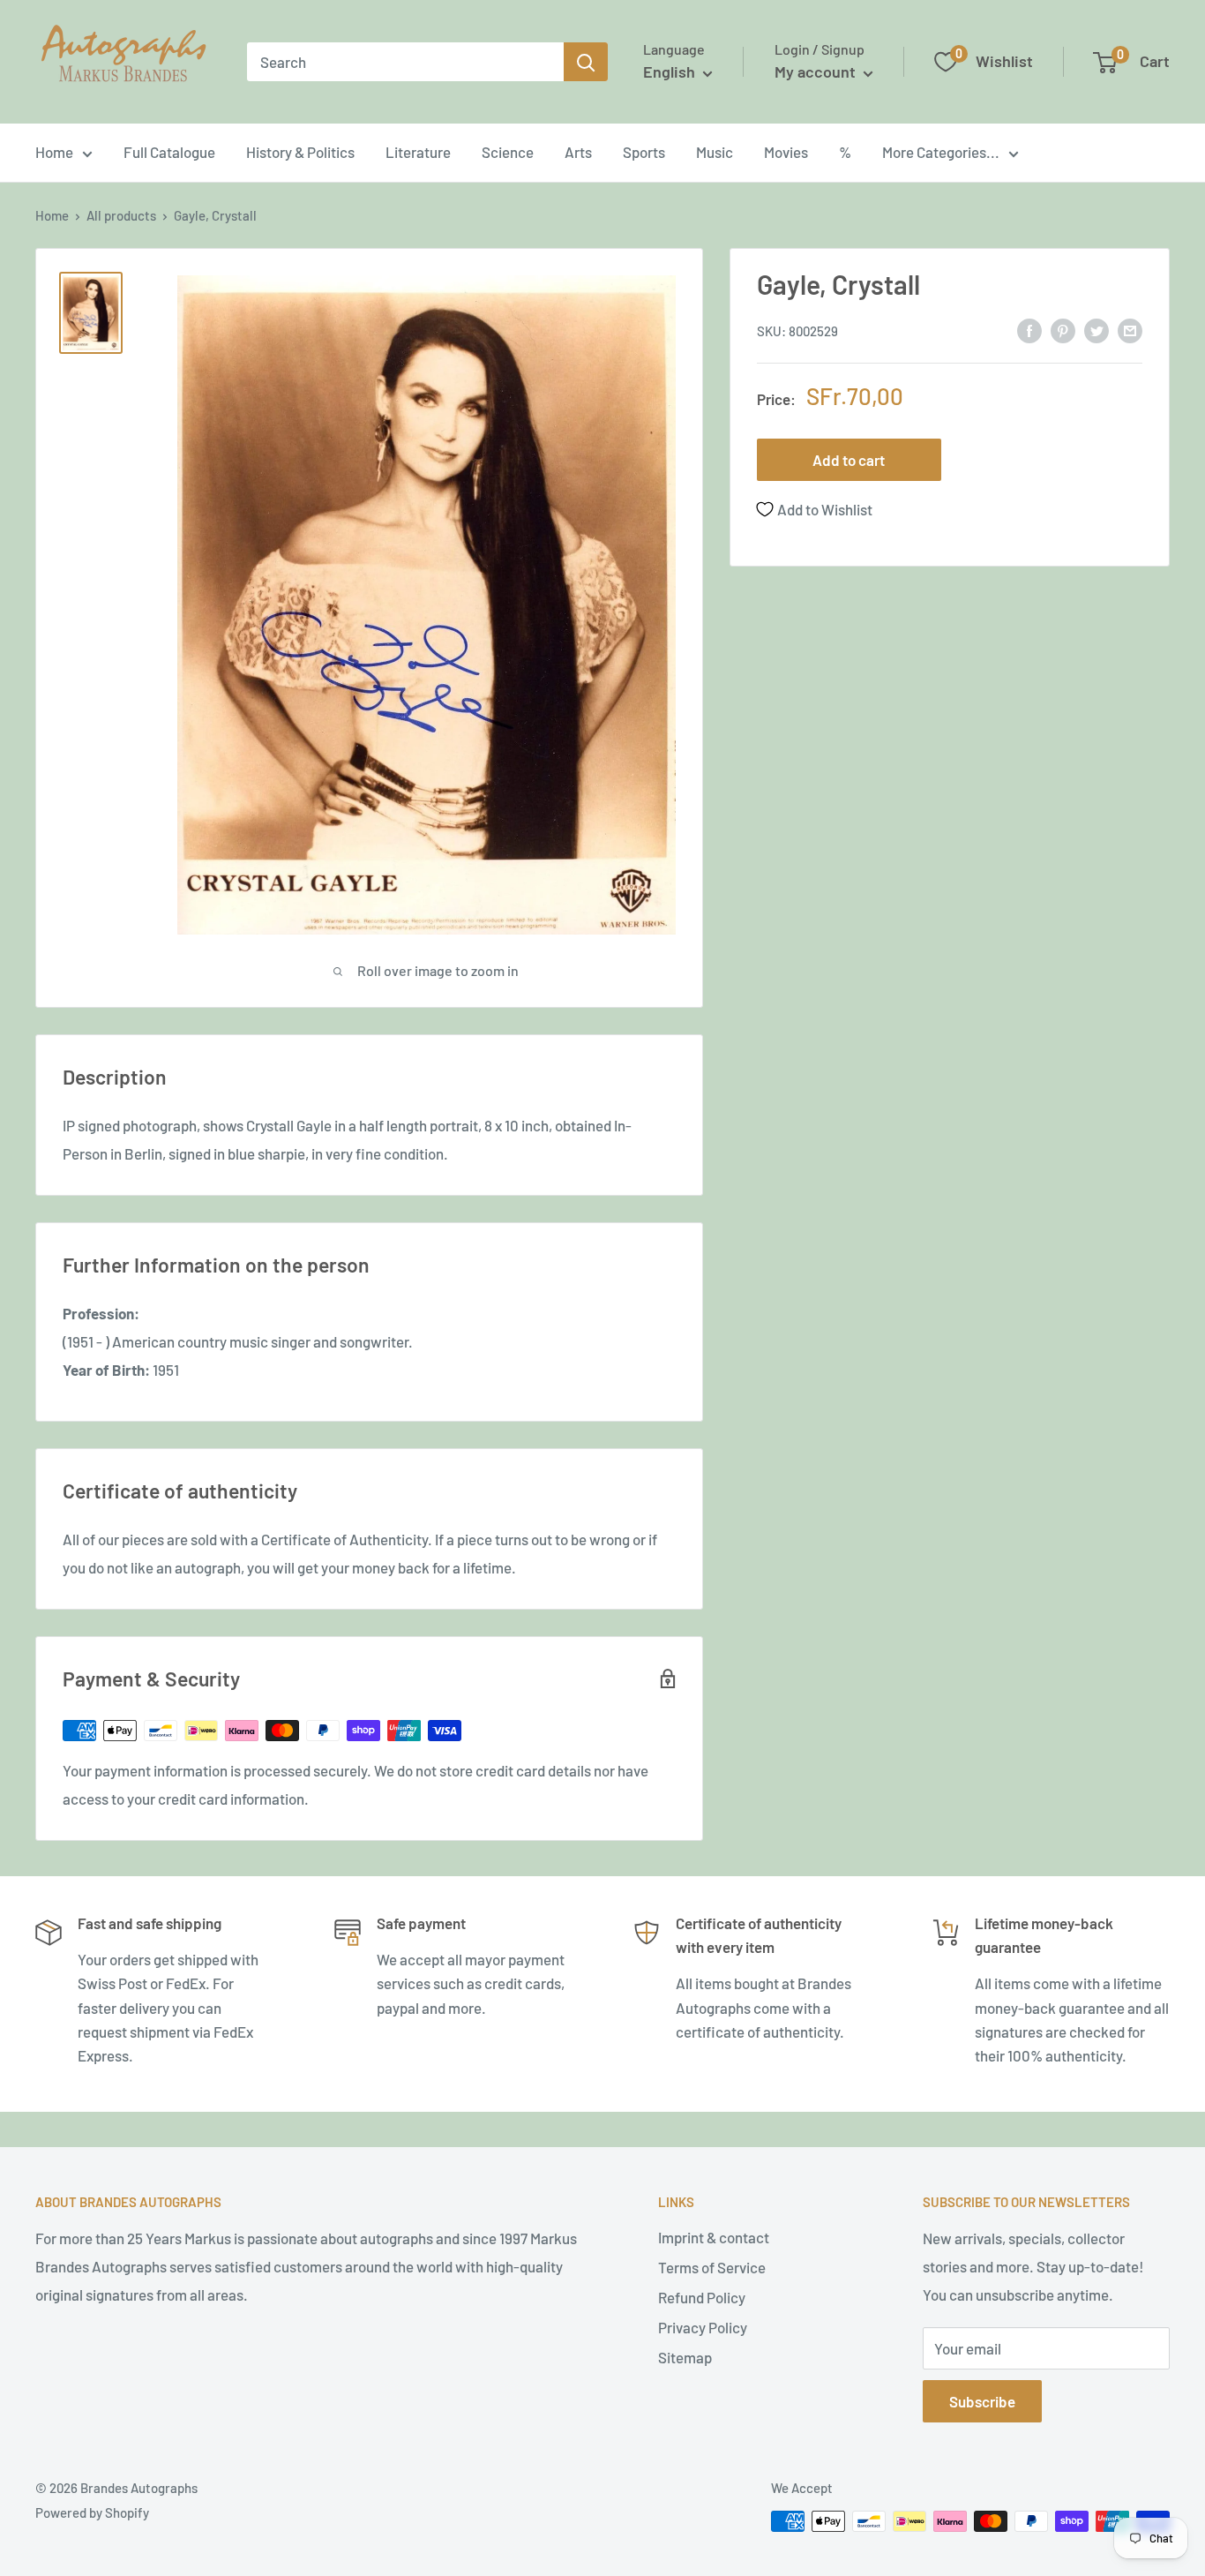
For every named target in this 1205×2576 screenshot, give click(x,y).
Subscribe (982, 2401)
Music (715, 152)
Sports (644, 152)
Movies (786, 152)
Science (508, 152)
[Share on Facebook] (1029, 329)
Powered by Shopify (92, 2512)
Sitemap (685, 2357)
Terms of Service (712, 2267)
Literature (418, 152)
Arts (578, 152)
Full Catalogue (169, 152)
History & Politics (300, 152)
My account (817, 71)
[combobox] (405, 62)
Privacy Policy (703, 2327)
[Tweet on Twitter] (1096, 329)
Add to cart (849, 460)
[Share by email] (1130, 329)
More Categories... (941, 152)
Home (54, 152)
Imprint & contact (714, 2237)
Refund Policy (702, 2297)
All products (121, 215)
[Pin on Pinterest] (1063, 329)
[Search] (586, 62)
